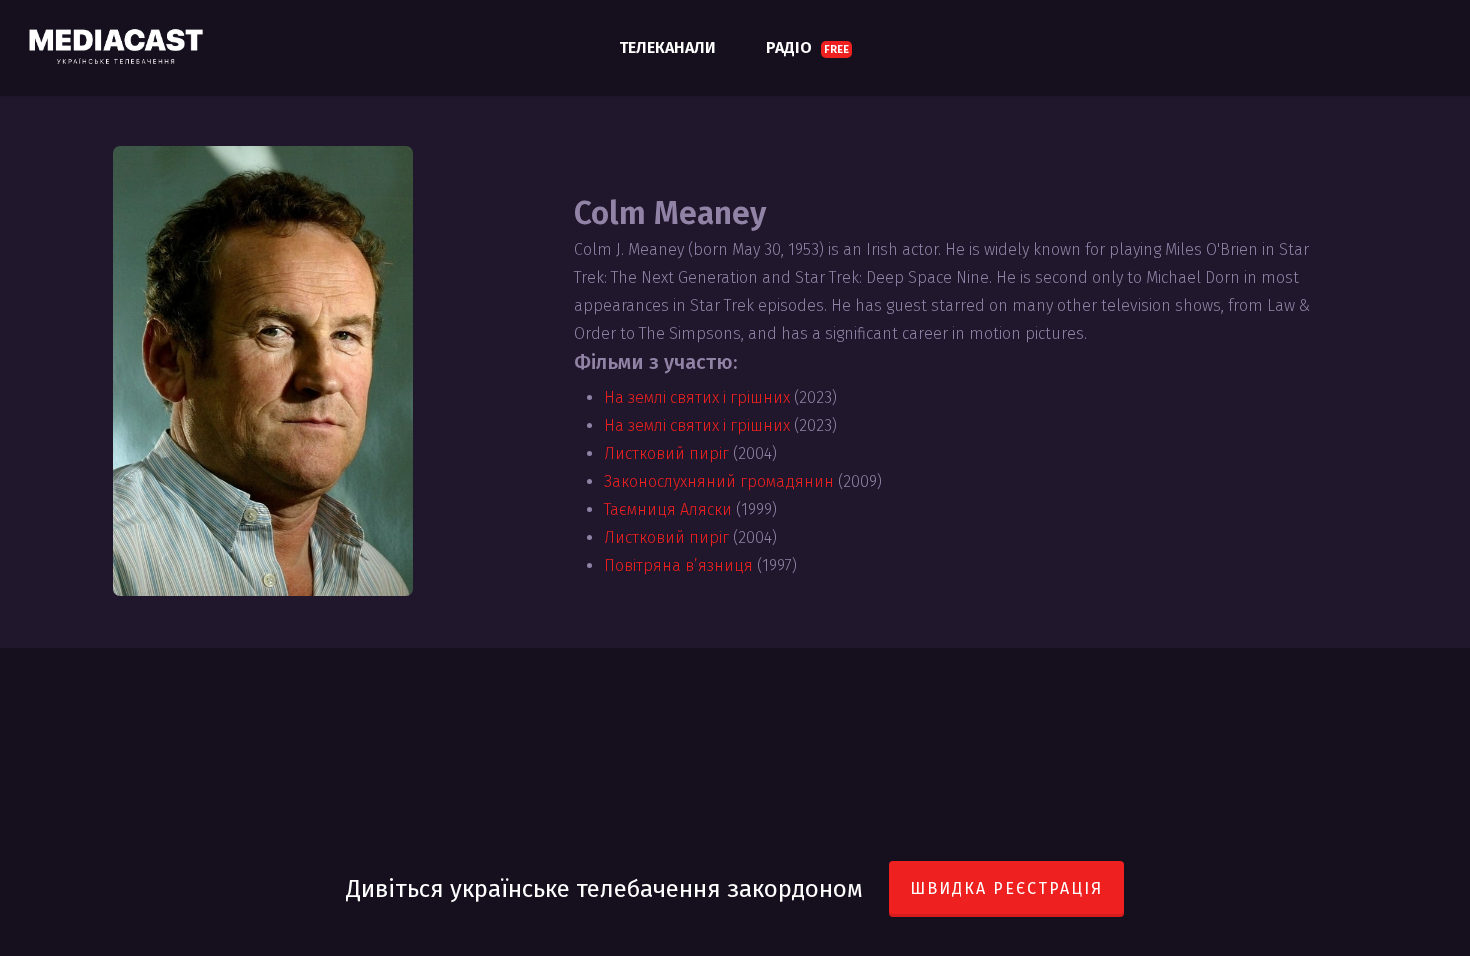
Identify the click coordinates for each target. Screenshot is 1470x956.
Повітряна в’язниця (678, 565)
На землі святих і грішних (697, 397)
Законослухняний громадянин (719, 481)
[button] (1432, 10)
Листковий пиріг (666, 453)
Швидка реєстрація (1006, 888)
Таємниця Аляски (668, 509)
